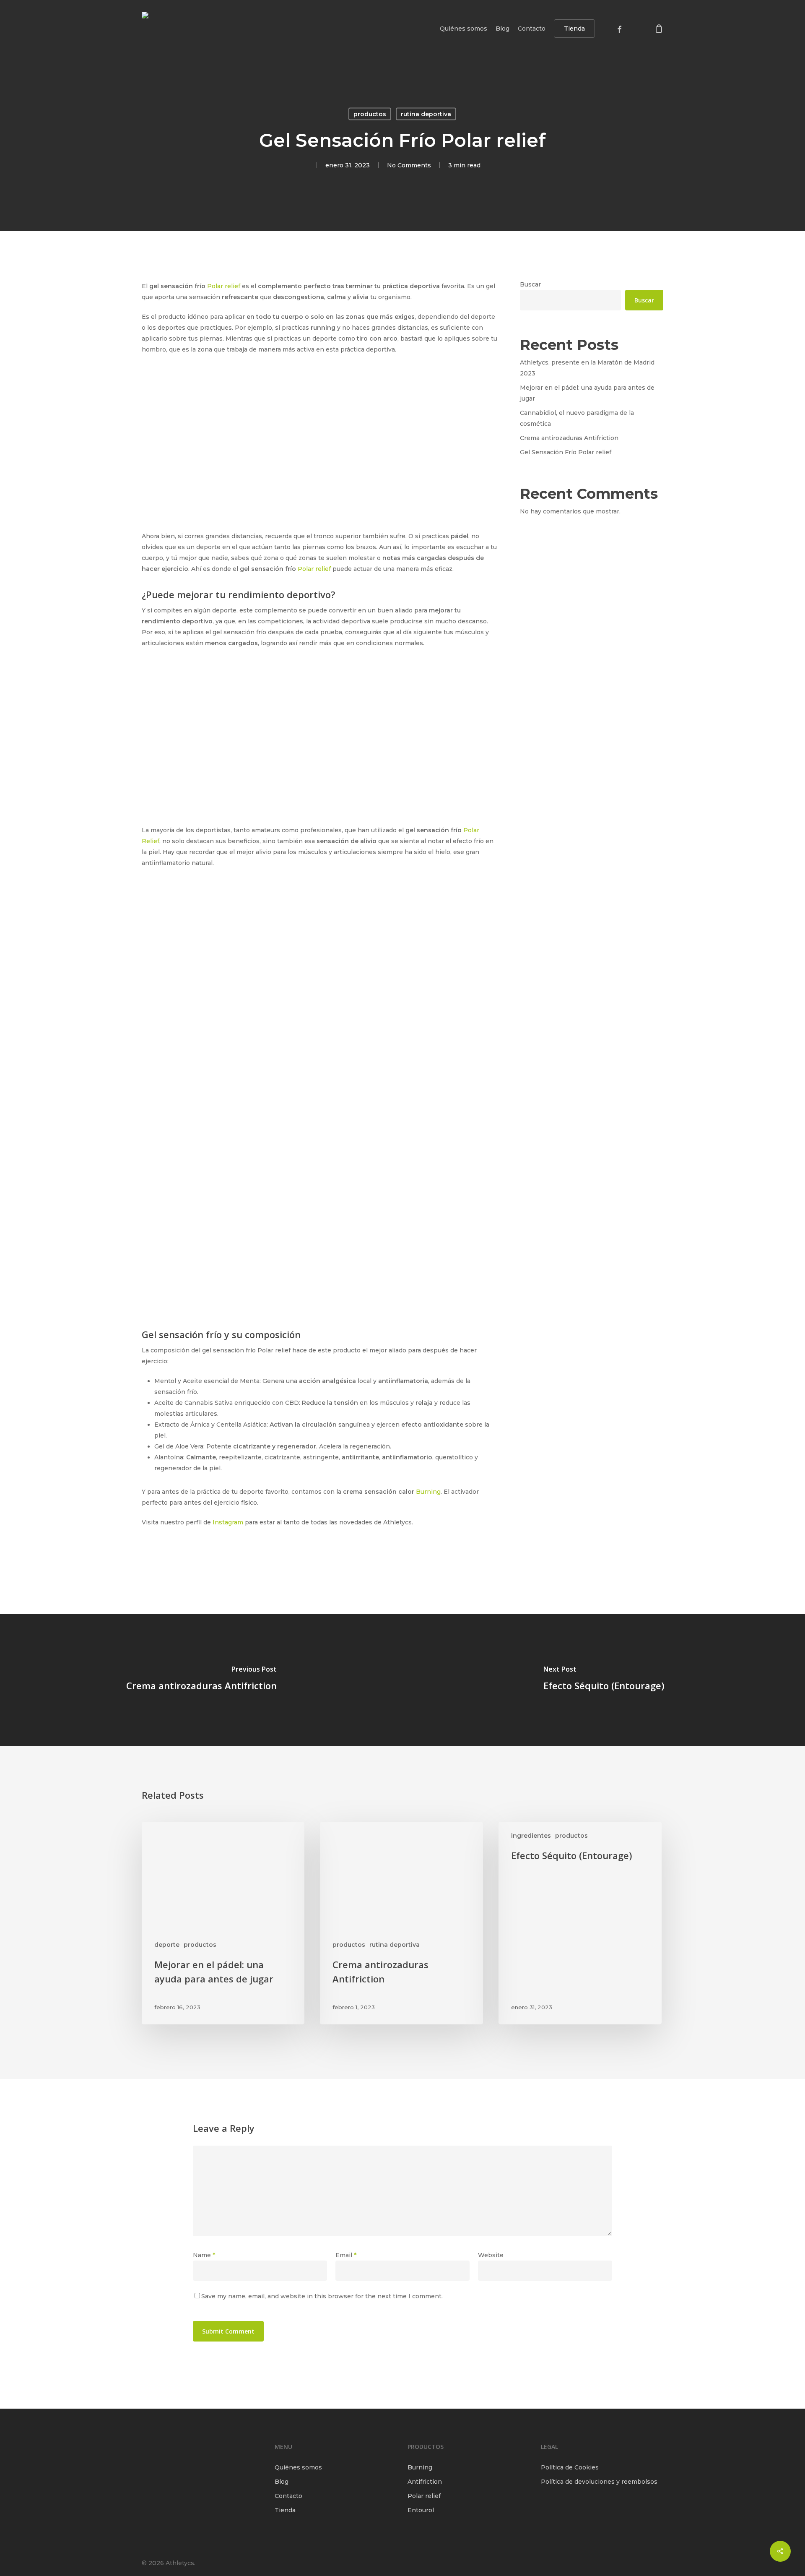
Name (204, 2255)
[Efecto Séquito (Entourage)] (604, 1680)
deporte (167, 1945)
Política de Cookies (570, 2467)
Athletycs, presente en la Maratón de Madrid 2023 (587, 368)
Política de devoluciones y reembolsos (599, 2482)
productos (370, 114)
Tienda (285, 2510)
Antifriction (425, 2482)
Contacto (288, 2496)
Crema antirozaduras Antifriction (569, 438)
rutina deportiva (426, 114)
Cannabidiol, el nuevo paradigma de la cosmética (577, 418)
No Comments (409, 165)
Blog (282, 2482)
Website (491, 2255)
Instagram (228, 1522)
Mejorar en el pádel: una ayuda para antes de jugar (587, 393)
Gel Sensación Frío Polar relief (566, 452)
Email (346, 2255)
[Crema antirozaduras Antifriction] (201, 1680)
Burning (428, 1492)
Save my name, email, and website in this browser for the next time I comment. (322, 2296)
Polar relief (224, 286)
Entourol (421, 2510)
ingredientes (531, 1836)
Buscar (530, 284)
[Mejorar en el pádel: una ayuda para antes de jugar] (223, 1923)
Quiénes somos (298, 2467)
